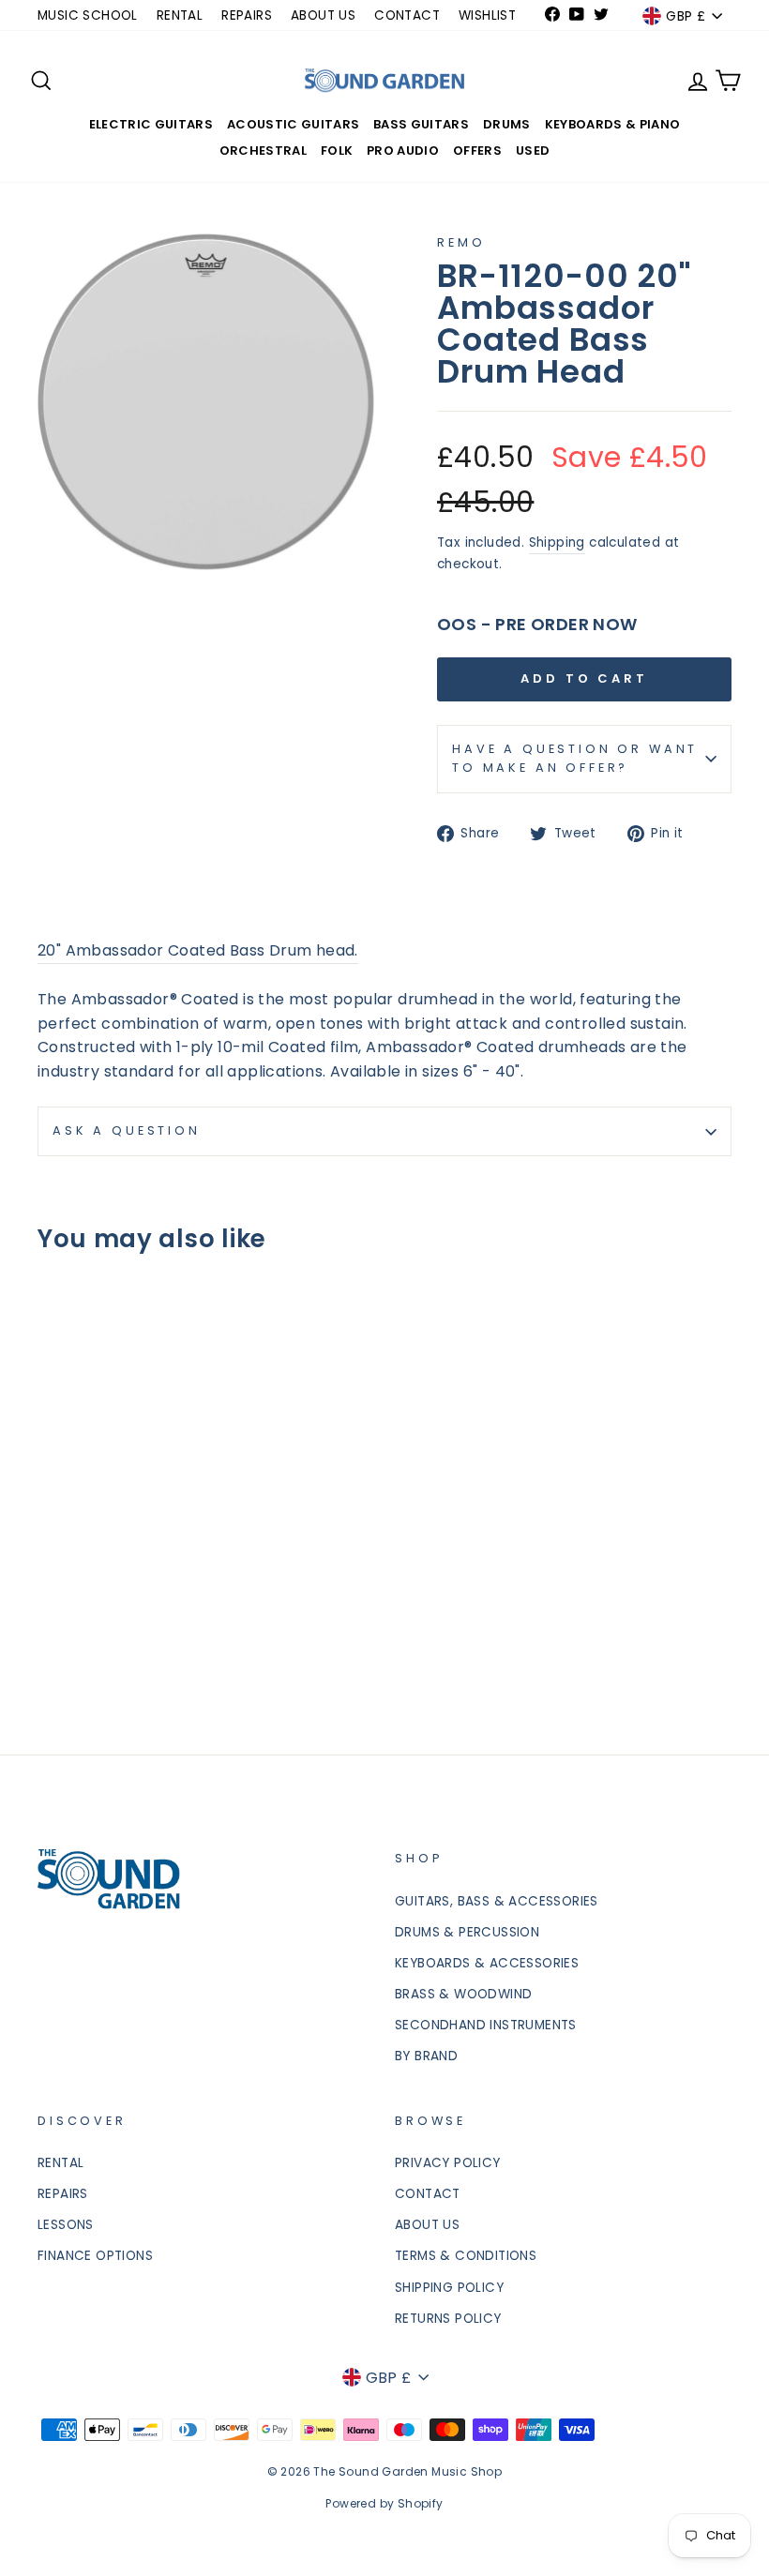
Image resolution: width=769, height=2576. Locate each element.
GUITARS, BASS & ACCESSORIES (497, 1901)
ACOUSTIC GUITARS (293, 124)
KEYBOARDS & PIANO (613, 124)
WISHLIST (487, 15)
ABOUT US (323, 15)
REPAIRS (247, 15)
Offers (477, 151)
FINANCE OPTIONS (95, 2256)
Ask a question (127, 1130)
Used (533, 151)
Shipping (557, 542)
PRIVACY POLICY (448, 2163)
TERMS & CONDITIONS (466, 2256)
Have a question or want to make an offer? (575, 758)
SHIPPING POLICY (449, 2288)
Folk (337, 151)
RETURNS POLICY (448, 2319)
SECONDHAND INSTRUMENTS (486, 2025)
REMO (461, 242)
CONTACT (407, 15)
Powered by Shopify (384, 2503)
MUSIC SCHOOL (88, 15)
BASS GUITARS (421, 124)
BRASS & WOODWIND (463, 1994)
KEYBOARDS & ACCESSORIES (487, 1963)
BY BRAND (426, 2056)
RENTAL (180, 15)
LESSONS (66, 2225)
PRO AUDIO (403, 151)
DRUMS (507, 124)
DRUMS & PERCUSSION (467, 1932)
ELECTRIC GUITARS (151, 124)
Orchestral (263, 151)
